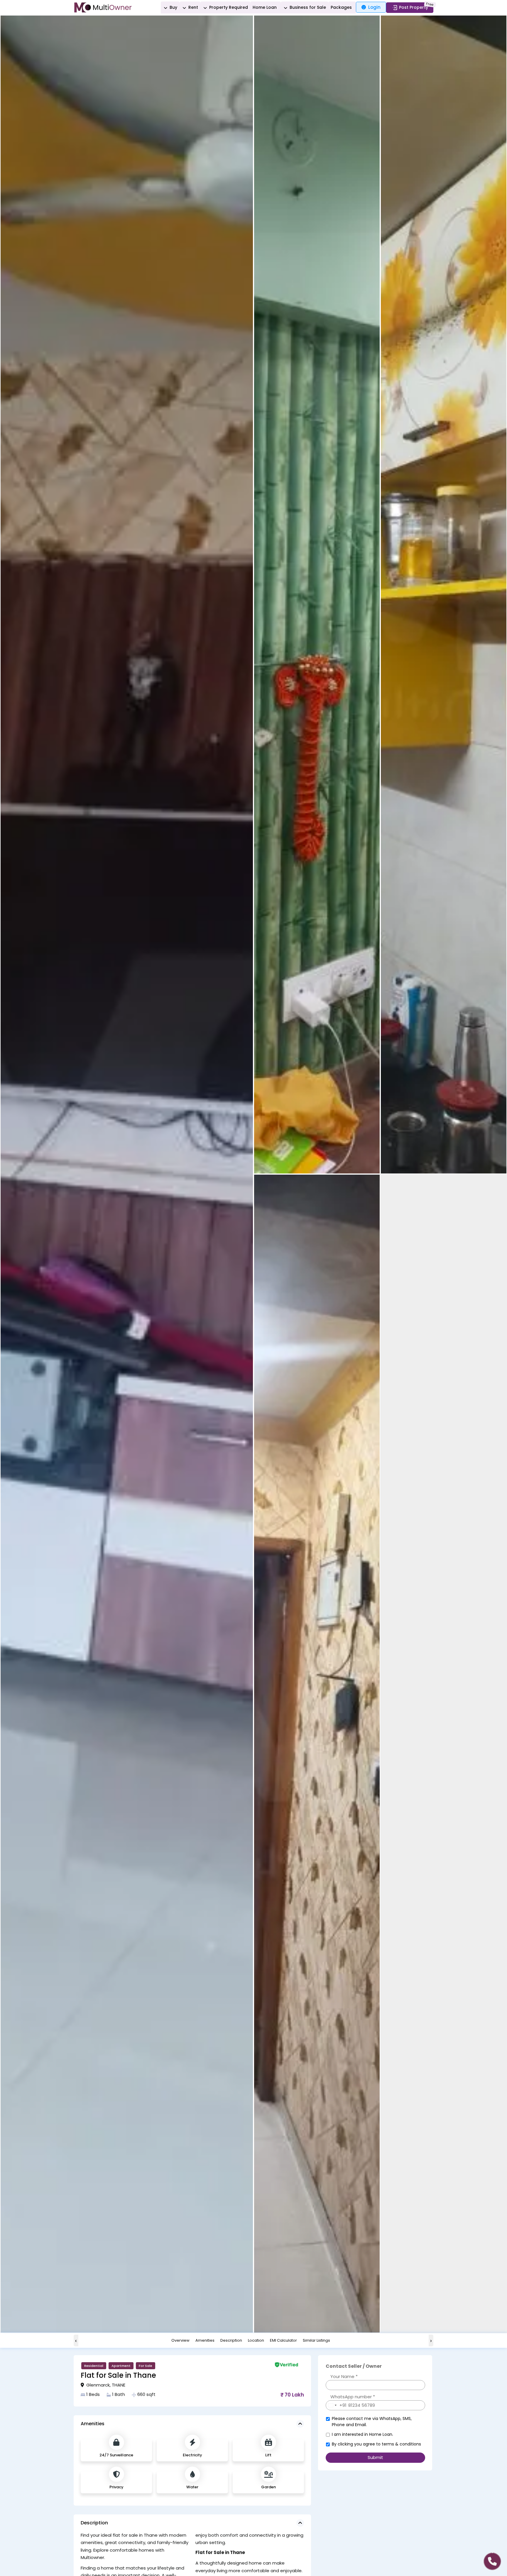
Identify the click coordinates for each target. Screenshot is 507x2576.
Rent (193, 7)
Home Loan (265, 7)
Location (256, 2341)
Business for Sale (307, 7)
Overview (180, 2341)
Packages (341, 7)
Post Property (414, 7)
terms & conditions (401, 2444)
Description (231, 2341)
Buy (173, 7)
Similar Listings (316, 2341)
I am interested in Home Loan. (362, 2434)
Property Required (228, 7)
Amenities (205, 2341)
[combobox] (336, 2405)
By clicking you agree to (376, 2444)
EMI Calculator (283, 2341)
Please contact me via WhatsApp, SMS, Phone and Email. (372, 2422)
